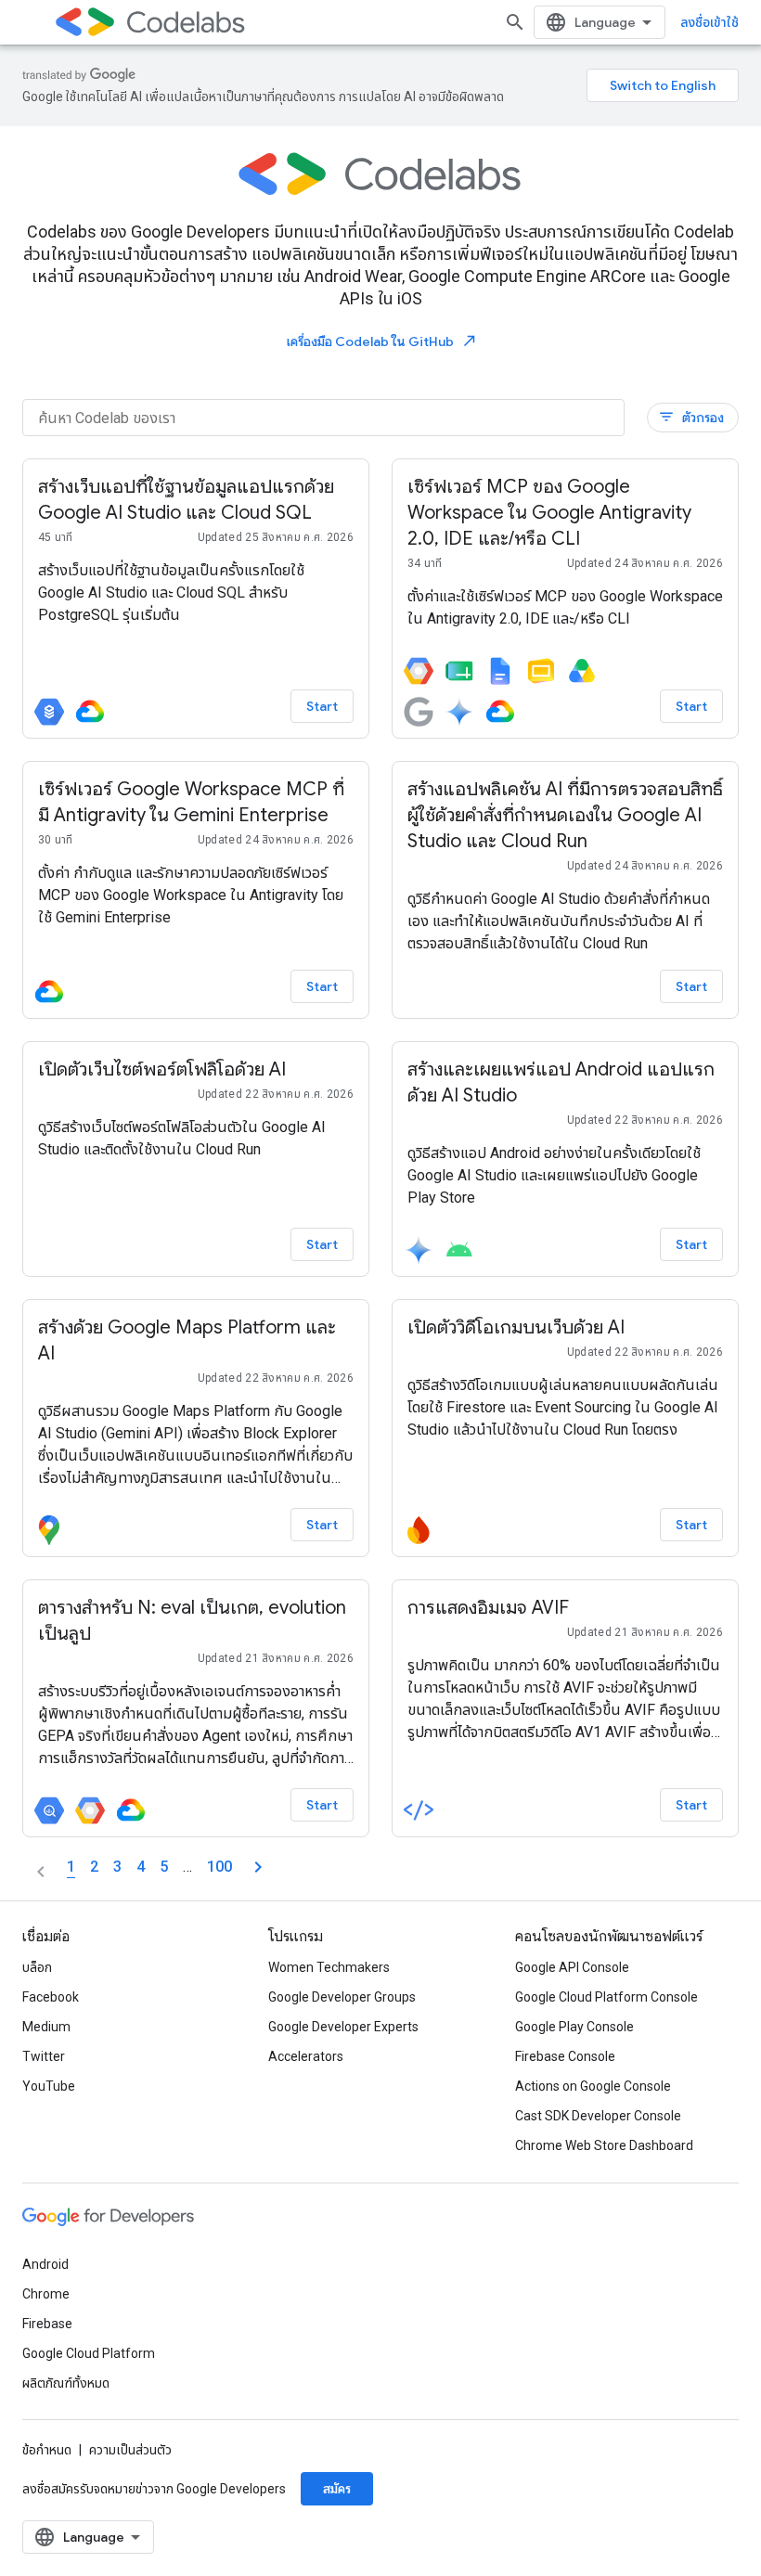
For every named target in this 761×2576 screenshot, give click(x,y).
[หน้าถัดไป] (258, 1867)
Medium (46, 2027)
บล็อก (37, 1967)
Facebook (51, 1997)
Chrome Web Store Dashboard (604, 2145)
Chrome (46, 2294)
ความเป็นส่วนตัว (130, 2450)
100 (219, 1867)
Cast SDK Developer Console (598, 2116)
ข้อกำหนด (47, 2450)
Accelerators (306, 2056)
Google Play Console (574, 2027)
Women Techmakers (329, 1967)
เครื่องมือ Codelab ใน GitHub (382, 341)
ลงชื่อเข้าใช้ (709, 22)
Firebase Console (565, 2056)
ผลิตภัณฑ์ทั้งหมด (66, 2383)
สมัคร (337, 2489)
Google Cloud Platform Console (606, 1997)
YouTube (49, 2086)
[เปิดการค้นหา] (515, 22)
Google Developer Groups (342, 1997)
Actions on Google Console (593, 2086)
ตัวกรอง (691, 417)
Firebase (47, 2324)
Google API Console (572, 1967)
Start (322, 706)
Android (45, 2264)
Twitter (44, 2056)
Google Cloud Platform (89, 2353)
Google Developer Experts (343, 2027)
